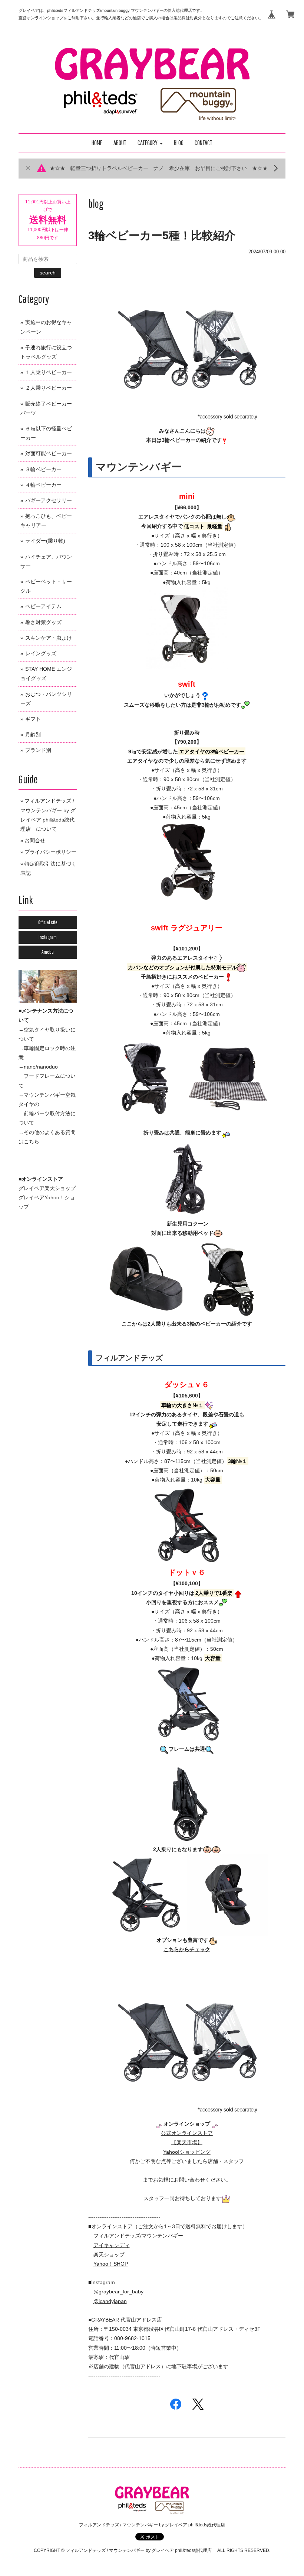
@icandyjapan (110, 2301)
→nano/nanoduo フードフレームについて (47, 1076)
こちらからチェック (187, 1949)
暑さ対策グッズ (43, 622)
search (48, 273)
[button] (150, 143)
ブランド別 (38, 750)
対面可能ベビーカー (49, 453)
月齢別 (33, 734)
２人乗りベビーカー (49, 388)
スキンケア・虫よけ (49, 638)
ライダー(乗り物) (45, 541)
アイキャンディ (112, 2245)
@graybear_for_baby (118, 2292)
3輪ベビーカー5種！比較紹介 (162, 235)
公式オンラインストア (187, 2133)
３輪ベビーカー (43, 469)
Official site (48, 922)
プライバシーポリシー (50, 852)
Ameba (48, 952)
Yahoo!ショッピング (187, 2152)
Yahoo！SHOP (111, 2264)
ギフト (33, 719)
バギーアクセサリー (49, 500)
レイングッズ (41, 653)
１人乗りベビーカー (49, 372)
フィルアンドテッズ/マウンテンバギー (138, 2236)
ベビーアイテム (43, 606)
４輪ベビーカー (43, 485)
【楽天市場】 (187, 2142)
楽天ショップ (109, 2255)
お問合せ (35, 840)
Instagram (48, 937)
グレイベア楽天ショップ (47, 1188)
